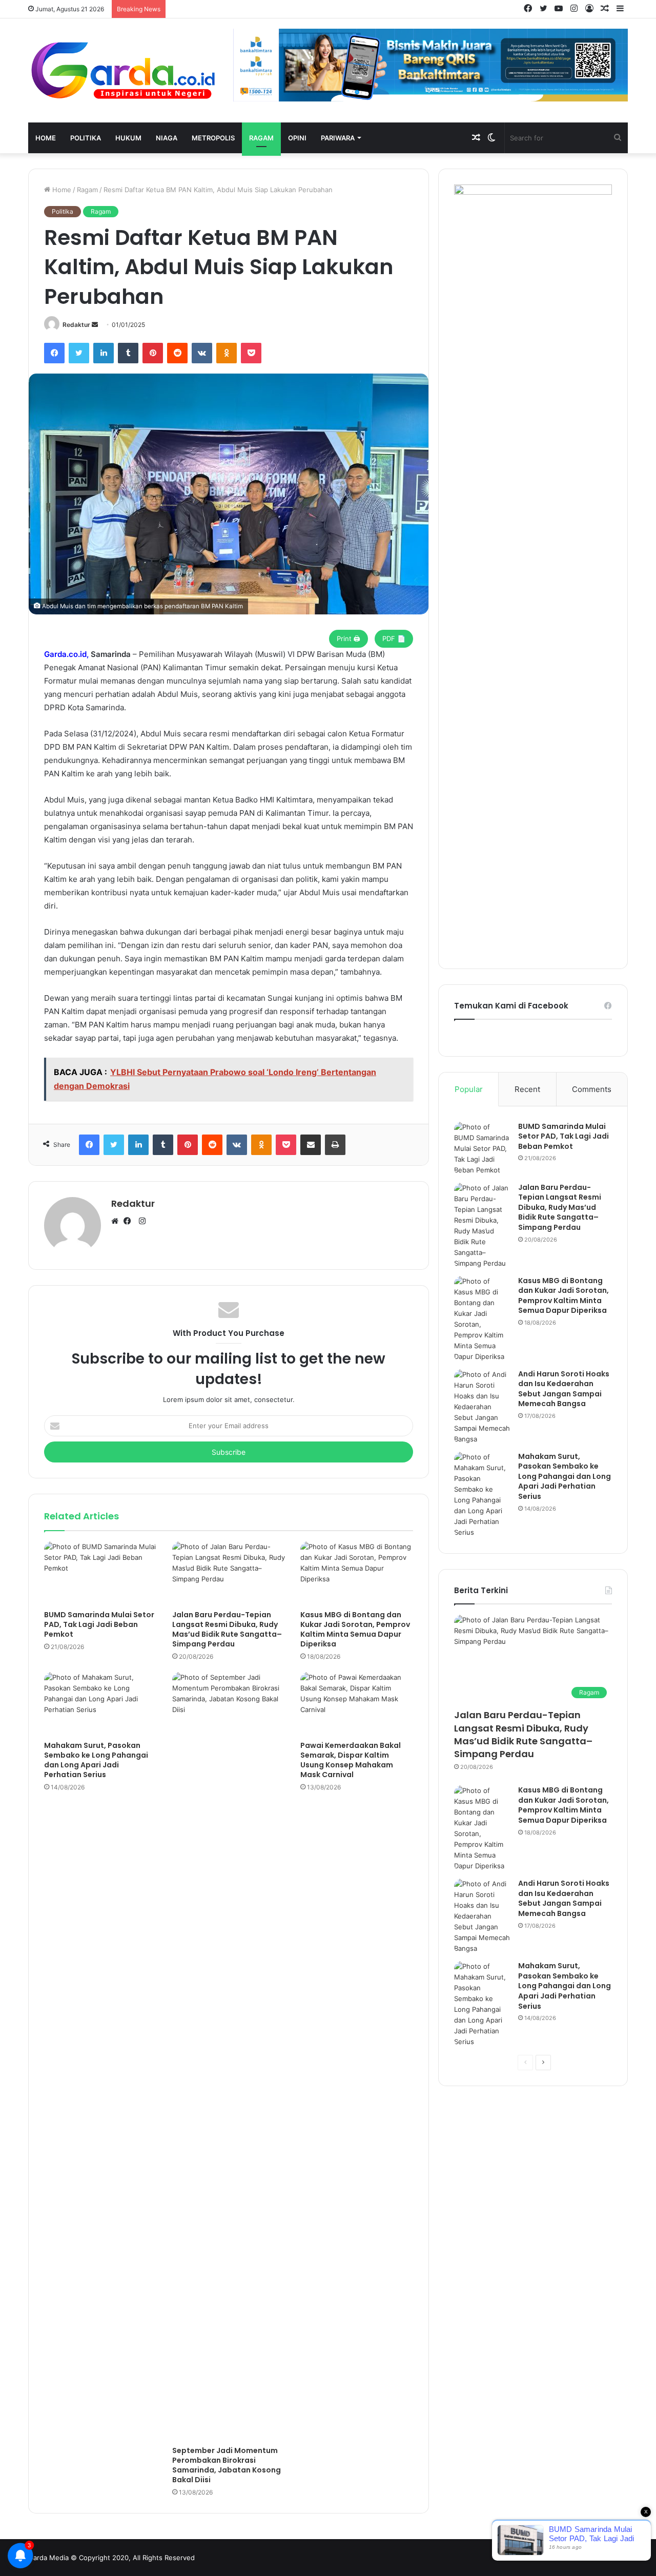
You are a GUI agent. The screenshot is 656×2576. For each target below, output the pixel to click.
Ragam (261, 138)
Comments (592, 1089)
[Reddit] (177, 353)
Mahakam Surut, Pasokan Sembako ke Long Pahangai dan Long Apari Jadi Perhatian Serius (96, 1760)
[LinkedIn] (104, 353)
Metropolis (213, 138)
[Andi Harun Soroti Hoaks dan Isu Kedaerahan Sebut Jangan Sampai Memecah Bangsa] (482, 1407)
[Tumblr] (128, 353)
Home (46, 138)
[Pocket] (251, 353)
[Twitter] (79, 353)
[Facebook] (54, 353)
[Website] (117, 1222)
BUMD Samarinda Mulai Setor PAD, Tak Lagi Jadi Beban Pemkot (99, 1624)
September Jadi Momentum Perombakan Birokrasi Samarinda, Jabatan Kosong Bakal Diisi (227, 2465)
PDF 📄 (394, 638)
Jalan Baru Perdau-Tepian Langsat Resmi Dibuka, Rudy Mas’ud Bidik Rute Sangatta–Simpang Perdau (227, 1629)
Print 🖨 (348, 638)
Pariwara (338, 138)
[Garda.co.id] (123, 70)
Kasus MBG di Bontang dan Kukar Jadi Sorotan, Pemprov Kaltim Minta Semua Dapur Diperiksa (355, 1629)
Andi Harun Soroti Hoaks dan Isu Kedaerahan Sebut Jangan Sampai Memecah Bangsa (564, 1389)
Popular (469, 1089)
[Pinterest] (153, 353)
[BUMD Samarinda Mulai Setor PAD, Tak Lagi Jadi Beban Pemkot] (100, 1573)
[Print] (335, 1145)
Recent (527, 1089)
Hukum (128, 138)
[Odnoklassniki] (227, 353)
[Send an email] (95, 325)
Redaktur (76, 325)
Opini (297, 138)
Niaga (167, 138)
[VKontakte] (202, 353)
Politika (86, 138)
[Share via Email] (311, 1145)
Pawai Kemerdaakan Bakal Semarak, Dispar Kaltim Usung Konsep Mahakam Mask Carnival (351, 1760)
